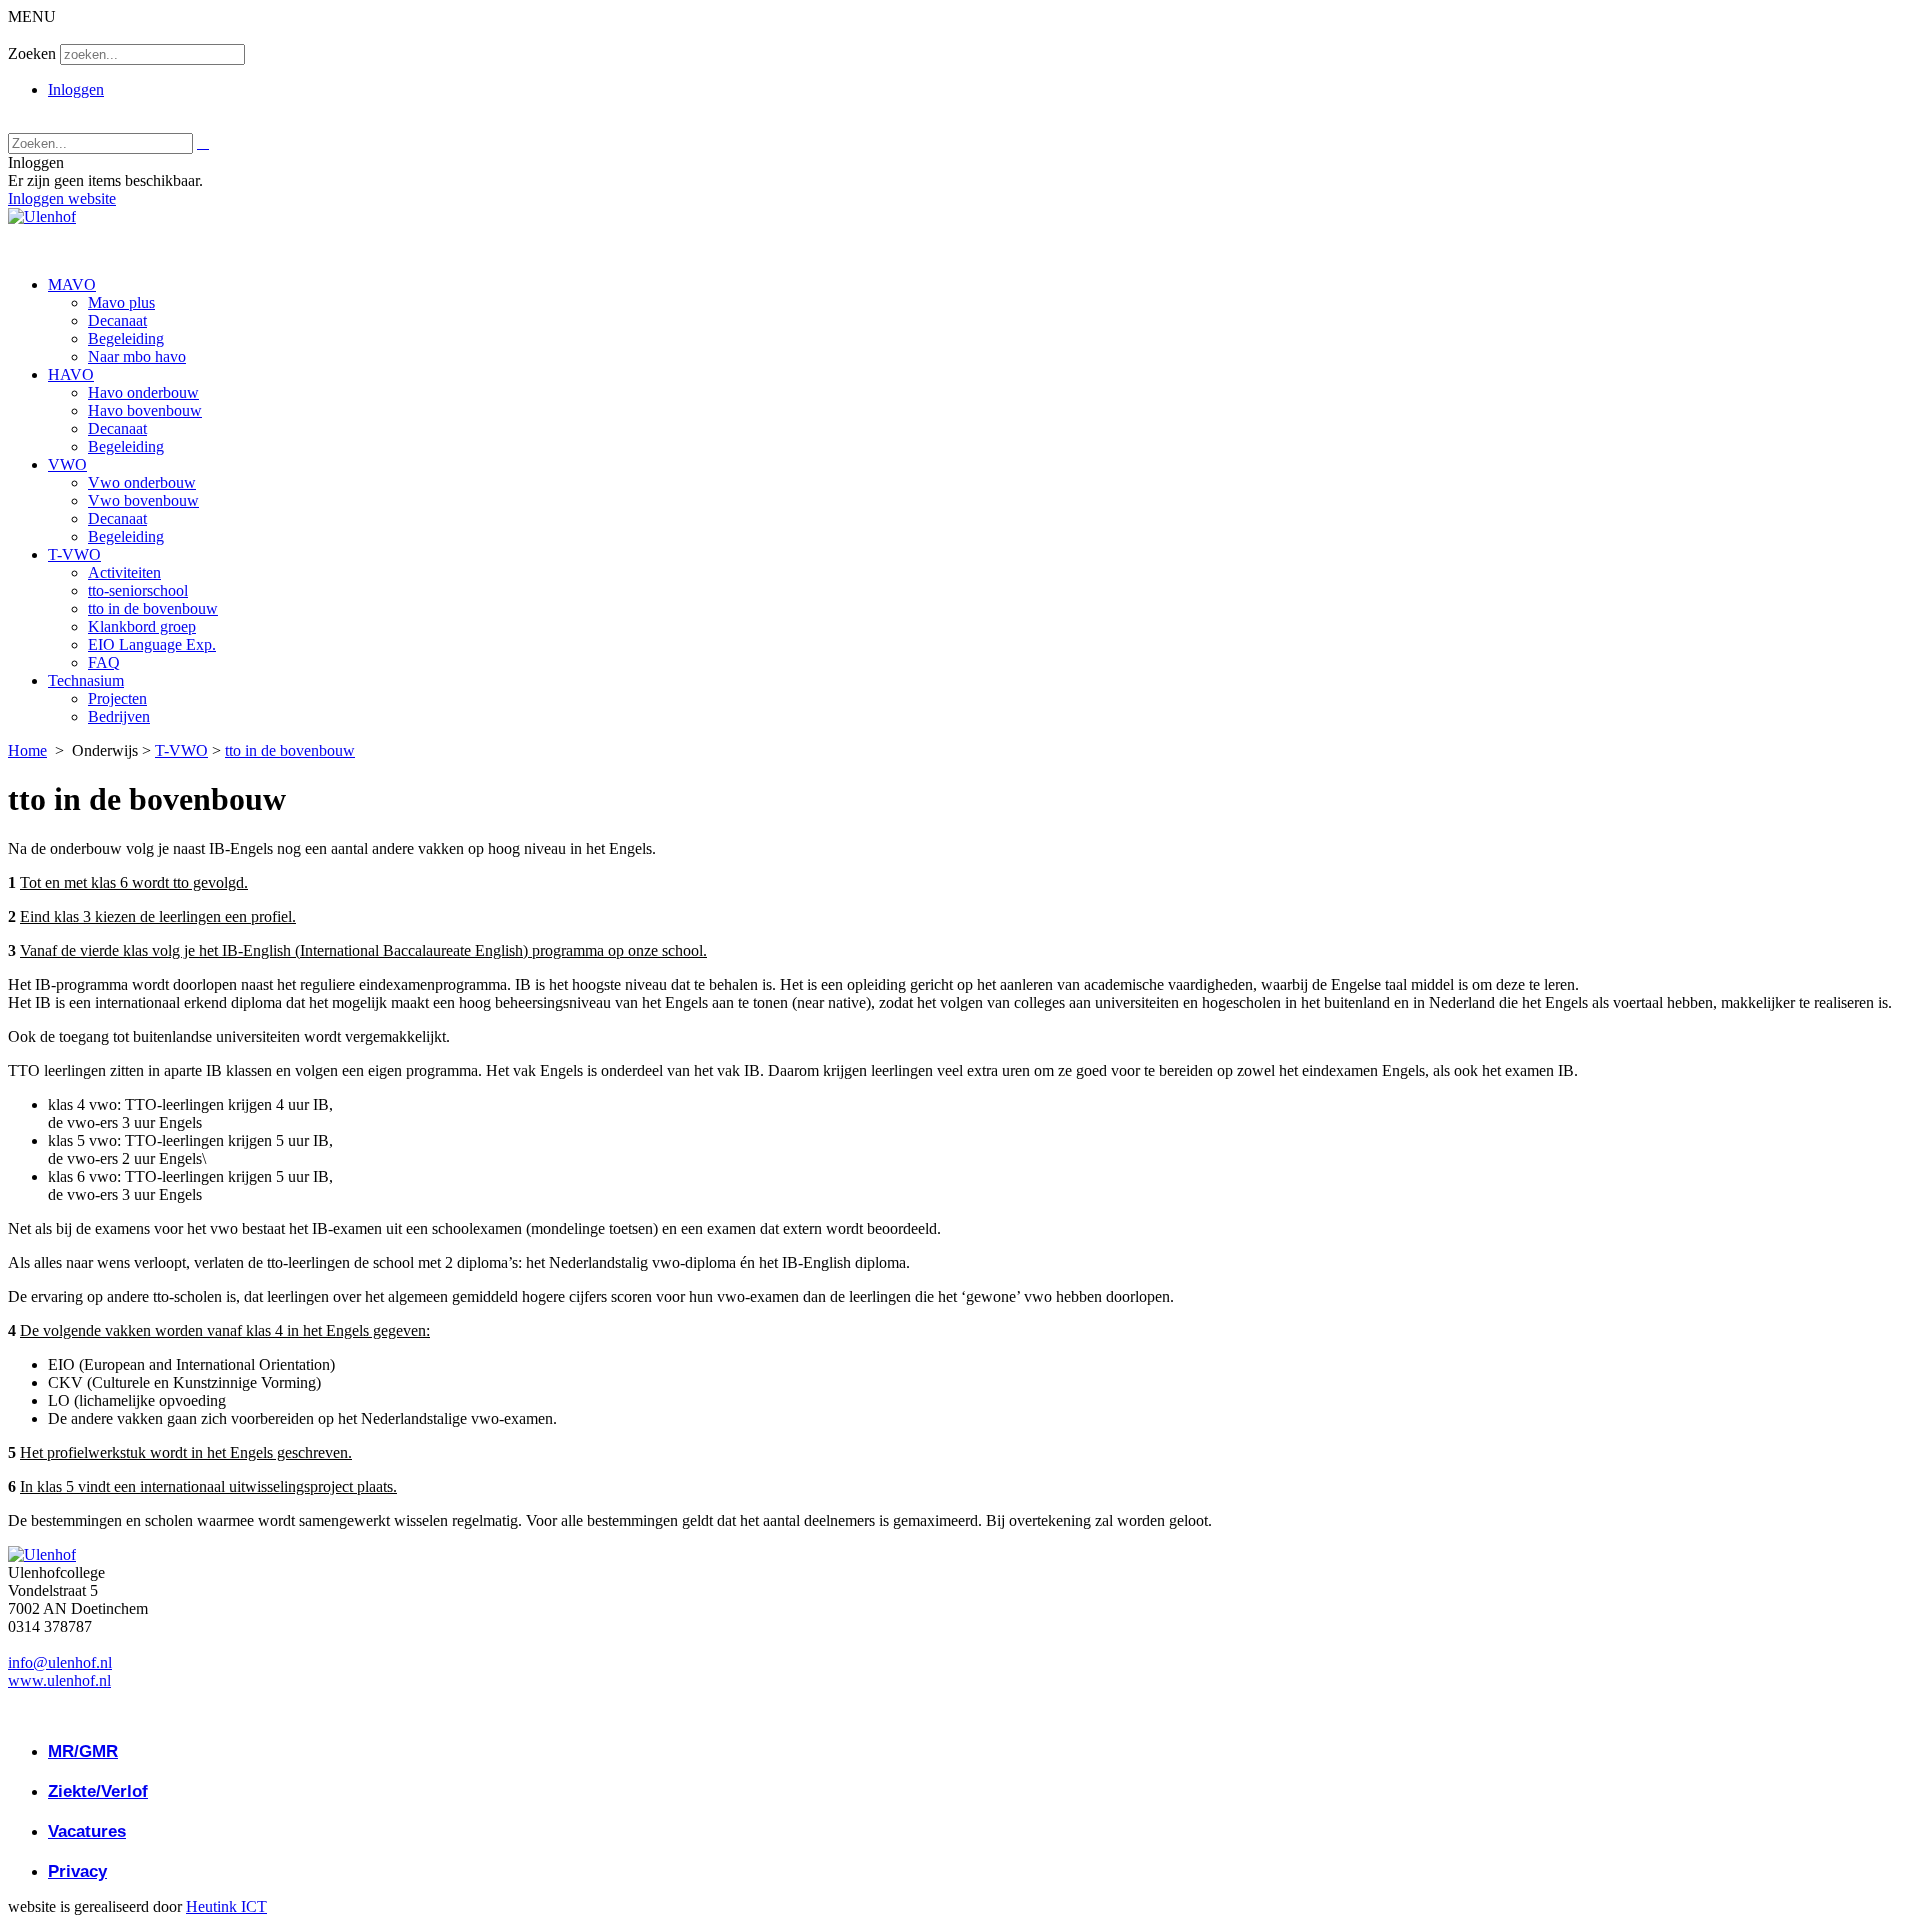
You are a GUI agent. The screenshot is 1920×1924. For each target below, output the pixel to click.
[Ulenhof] (42, 216)
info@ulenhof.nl (60, 1662)
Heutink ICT (226, 1906)
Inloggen (76, 89)
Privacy (77, 1871)
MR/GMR (83, 1751)
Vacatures (87, 1831)
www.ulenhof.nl (59, 1680)
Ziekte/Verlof (98, 1791)
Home (27, 750)
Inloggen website (62, 198)
